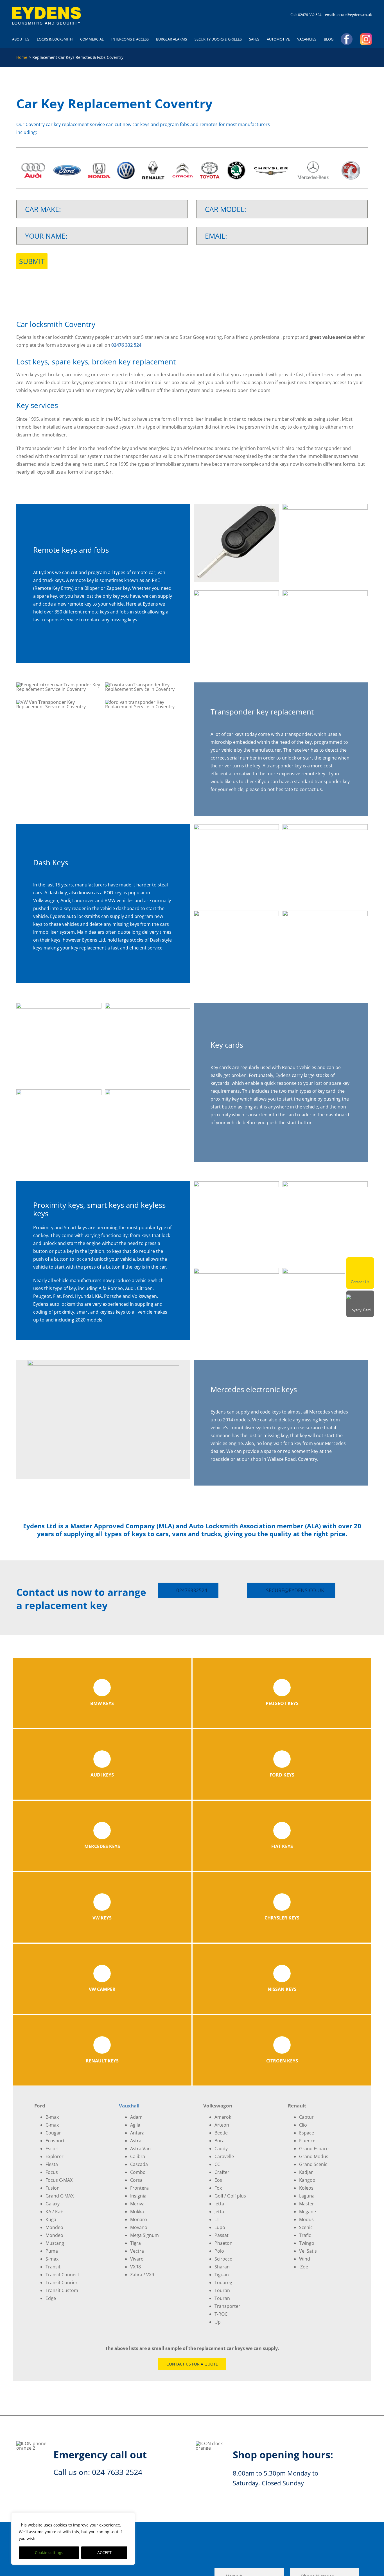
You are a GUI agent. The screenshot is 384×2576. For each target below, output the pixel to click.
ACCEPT (104, 2553)
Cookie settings (49, 2553)
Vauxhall (129, 2106)
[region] (73, 2539)
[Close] (371, 1260)
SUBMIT (32, 261)
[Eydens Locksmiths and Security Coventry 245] (47, 9)
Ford (68, 1296)
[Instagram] (366, 39)
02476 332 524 (310, 15)
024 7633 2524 (117, 2472)
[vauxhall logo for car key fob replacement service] (351, 162)
